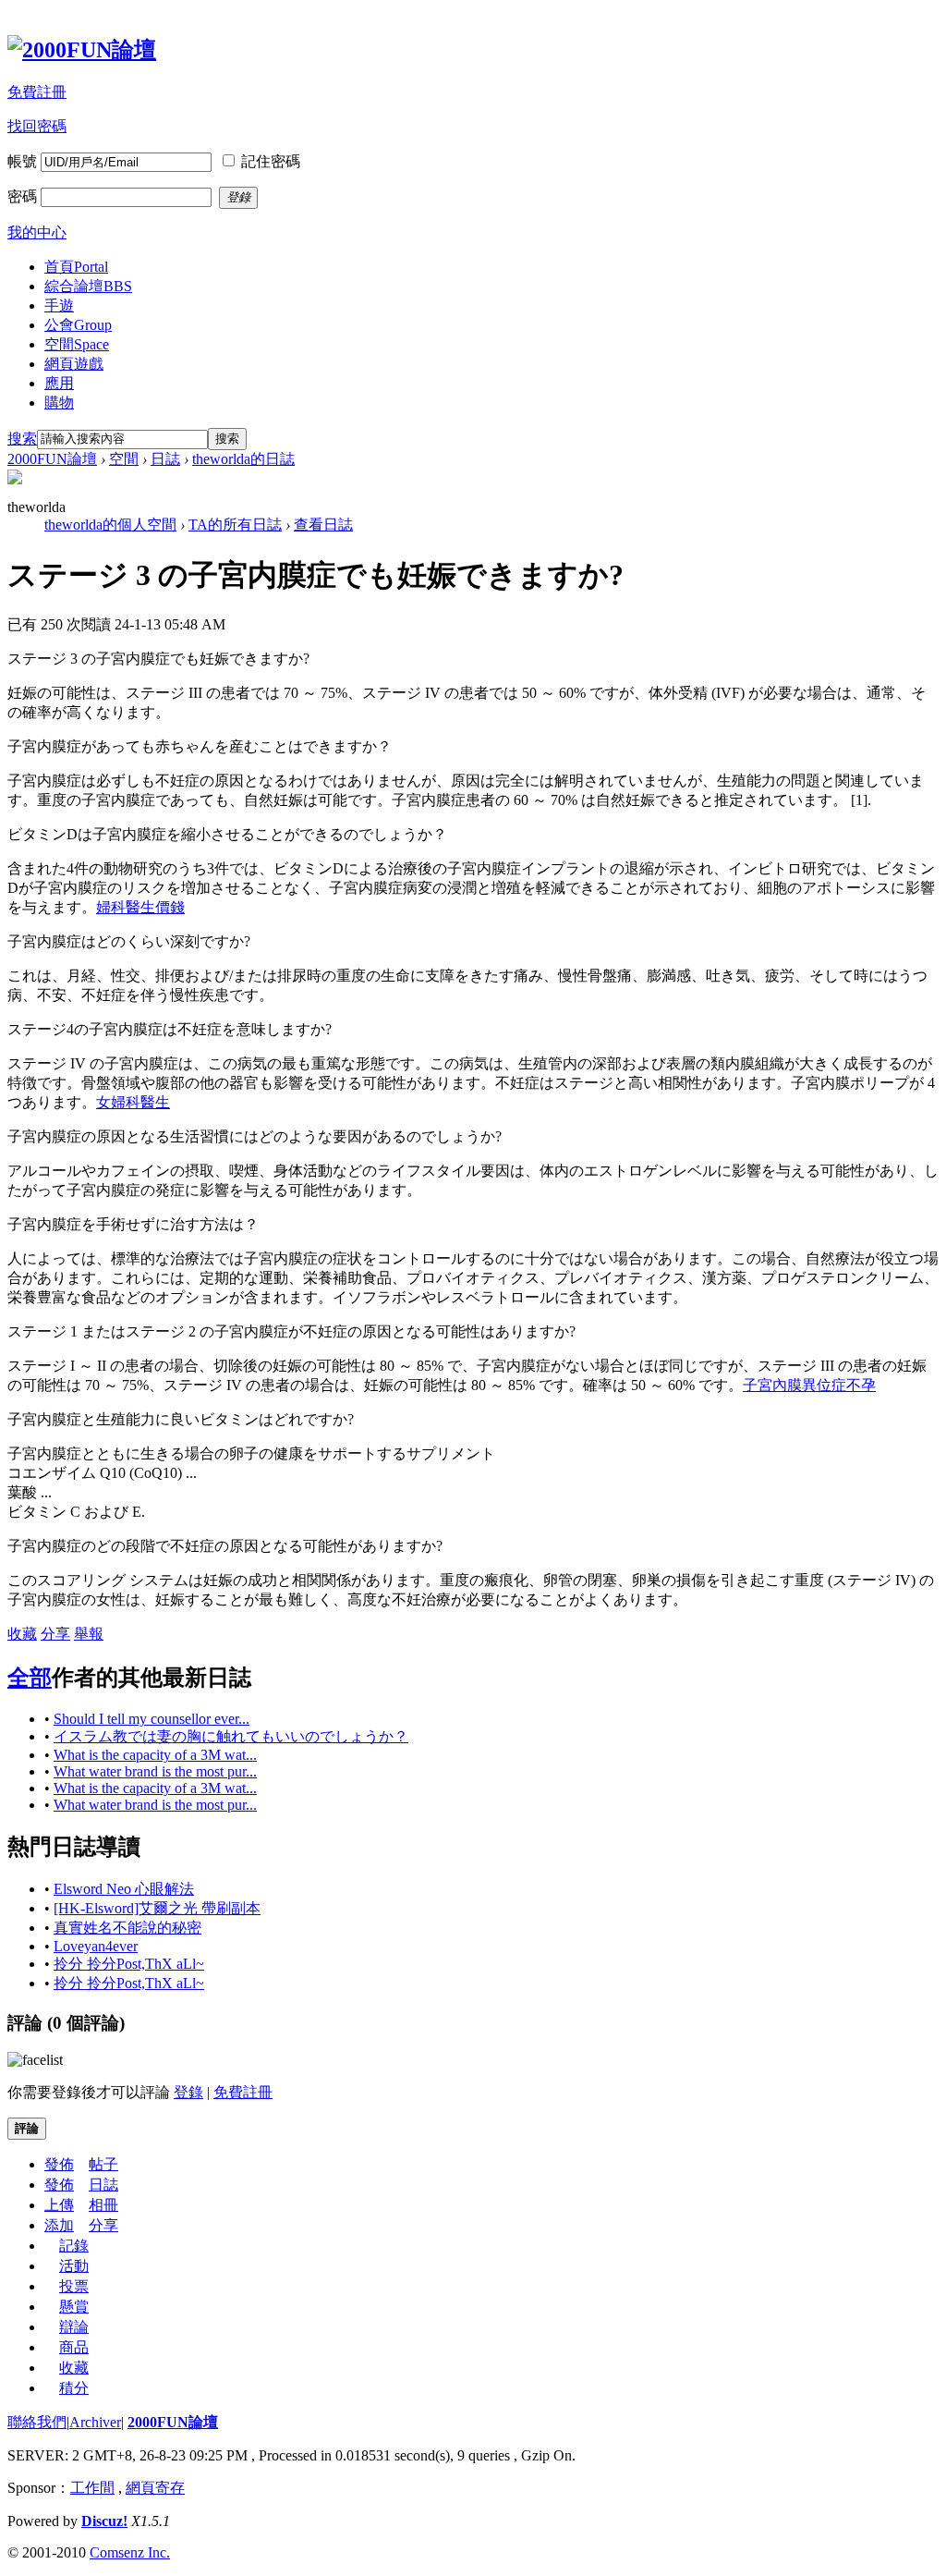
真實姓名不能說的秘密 (127, 1928)
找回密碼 (37, 126)
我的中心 (37, 232)
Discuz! (104, 2521)
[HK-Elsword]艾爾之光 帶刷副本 (157, 1908)
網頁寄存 (155, 2488)
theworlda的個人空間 (110, 525)
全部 (30, 1678)
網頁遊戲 (74, 364)
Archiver (95, 2422)
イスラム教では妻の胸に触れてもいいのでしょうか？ (231, 1736)
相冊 (103, 2205)
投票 (74, 2286)
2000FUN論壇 (52, 459)
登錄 (188, 2092)
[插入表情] (35, 2060)
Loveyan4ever (96, 1946)
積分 (74, 2388)
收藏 (22, 1634)
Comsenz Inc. (130, 2552)
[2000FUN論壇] (82, 50)
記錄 (74, 2246)
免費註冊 (37, 92)
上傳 (59, 2205)
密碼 (22, 196)
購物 (59, 403)
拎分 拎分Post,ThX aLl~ (129, 1964)
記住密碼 (271, 161)
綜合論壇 (88, 286)
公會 (78, 325)
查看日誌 (323, 525)
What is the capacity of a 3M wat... (155, 1755)
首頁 (76, 267)
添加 (59, 2225)
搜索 (22, 439)
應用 (59, 383)
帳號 (22, 161)
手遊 (59, 305)
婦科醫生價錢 (140, 907)
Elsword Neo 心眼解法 (124, 1889)
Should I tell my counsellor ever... (152, 1719)
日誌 (165, 459)
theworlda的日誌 (243, 459)
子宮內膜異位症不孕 (809, 1385)
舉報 (89, 1634)
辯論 (74, 2327)
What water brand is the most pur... (155, 1771)
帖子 (103, 2164)
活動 (74, 2266)
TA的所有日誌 (235, 525)
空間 (77, 344)
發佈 (59, 2164)
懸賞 (74, 2307)
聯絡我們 (37, 2422)
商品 (74, 2347)
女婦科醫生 (133, 1102)
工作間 (92, 2488)
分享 (55, 1634)
